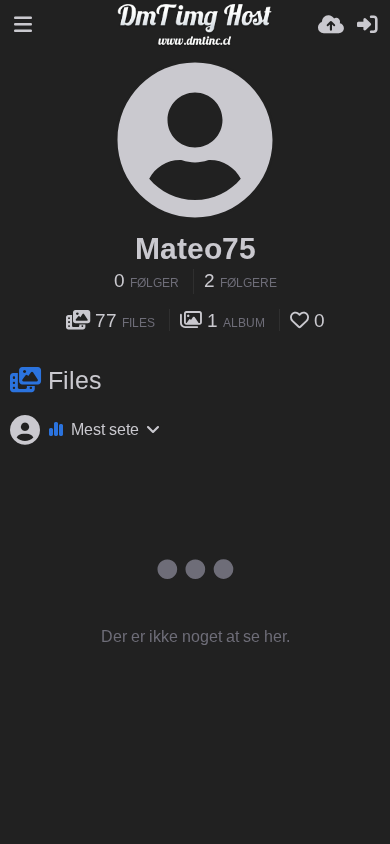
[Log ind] (367, 25)
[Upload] (331, 25)
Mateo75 (195, 248)
